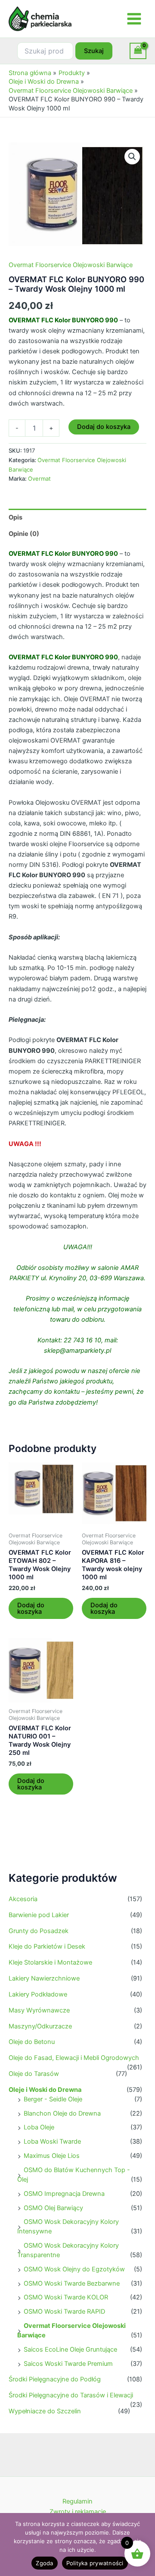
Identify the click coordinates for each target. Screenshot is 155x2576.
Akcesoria (23, 1899)
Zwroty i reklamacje (78, 2512)
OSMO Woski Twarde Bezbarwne (72, 2283)
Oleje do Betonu (32, 2042)
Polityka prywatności (95, 2563)
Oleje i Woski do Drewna (45, 2090)
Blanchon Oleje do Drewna (62, 2113)
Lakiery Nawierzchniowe (44, 1978)
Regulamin (77, 2501)
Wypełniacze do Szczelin (45, 2411)
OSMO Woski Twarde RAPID (64, 2311)
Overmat (39, 479)
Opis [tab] (15, 517)
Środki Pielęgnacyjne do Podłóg (55, 2379)
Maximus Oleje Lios (52, 2156)
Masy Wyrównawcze (39, 2010)
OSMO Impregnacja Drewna (64, 2194)
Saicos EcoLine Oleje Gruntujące (70, 2349)
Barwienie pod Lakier (39, 1915)
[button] (132, 157)
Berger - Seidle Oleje (53, 2099)
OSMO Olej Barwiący (53, 2208)
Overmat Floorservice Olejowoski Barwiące (71, 265)
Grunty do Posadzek (39, 1931)
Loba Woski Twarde (52, 2141)
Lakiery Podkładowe (38, 1994)
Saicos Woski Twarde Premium (68, 2364)
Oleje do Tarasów (34, 2074)
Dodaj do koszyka (104, 427)
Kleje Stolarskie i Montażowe (50, 1962)
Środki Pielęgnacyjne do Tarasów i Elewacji (71, 2395)
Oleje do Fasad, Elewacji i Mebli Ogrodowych (74, 2058)
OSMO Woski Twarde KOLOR (66, 2297)
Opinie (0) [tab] (24, 534)
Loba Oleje (39, 2127)
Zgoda (44, 2563)
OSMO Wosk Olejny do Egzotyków (74, 2269)
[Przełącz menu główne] (134, 19)
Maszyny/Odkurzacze (40, 2026)
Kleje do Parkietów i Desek (47, 1946)
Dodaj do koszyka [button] (31, 1608)
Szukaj (94, 51)
